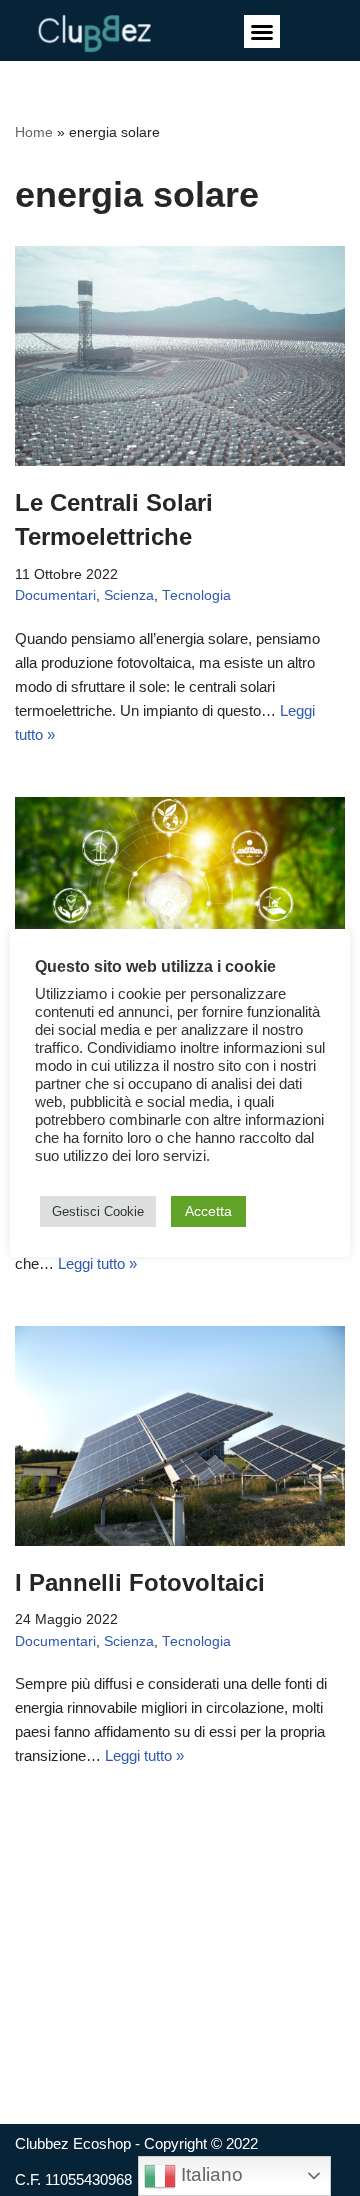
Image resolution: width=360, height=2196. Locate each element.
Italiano (209, 2174)
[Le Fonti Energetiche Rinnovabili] (180, 907)
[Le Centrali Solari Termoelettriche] (180, 356)
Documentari (55, 595)
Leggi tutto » (97, 1263)
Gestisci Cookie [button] (98, 1211)
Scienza (129, 595)
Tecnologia (196, 595)
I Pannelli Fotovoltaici (140, 1582)
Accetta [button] (208, 1211)
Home (34, 132)
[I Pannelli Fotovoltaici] (180, 1436)
